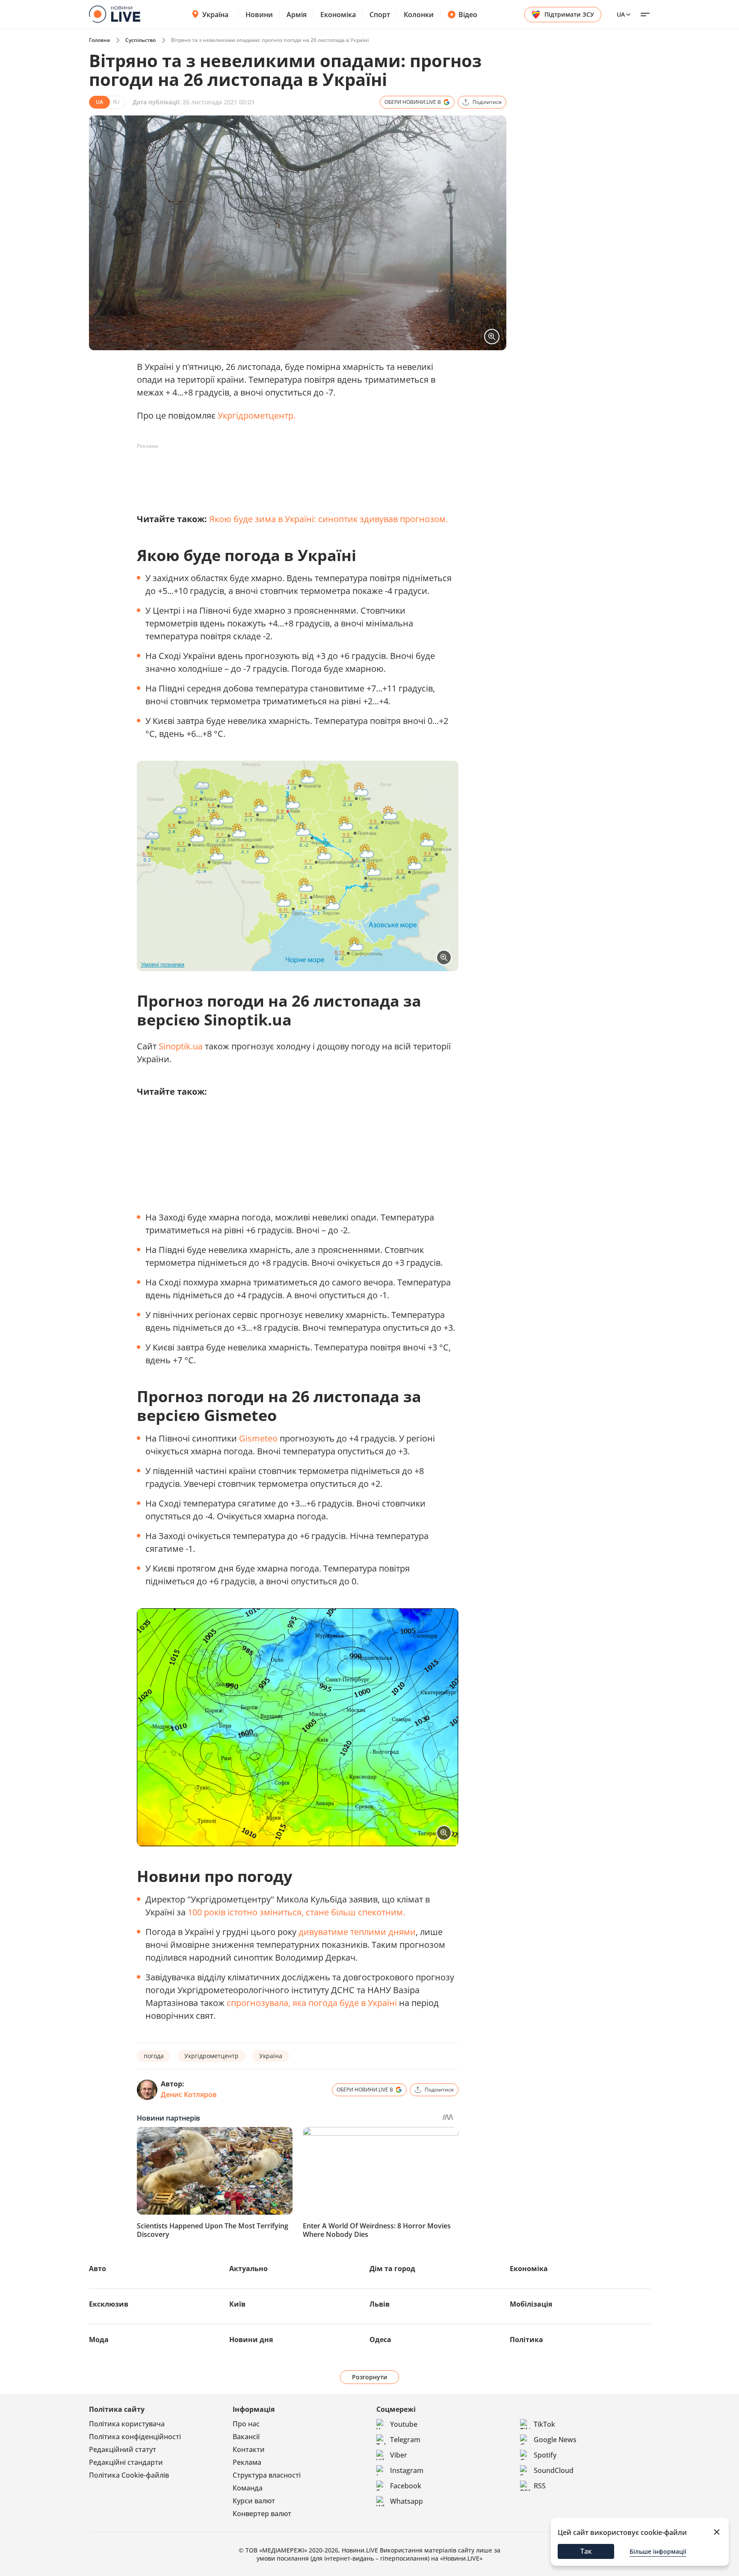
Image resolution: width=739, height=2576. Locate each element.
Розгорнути (370, 2377)
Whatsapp (406, 2501)
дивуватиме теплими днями (357, 1932)
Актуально (248, 2269)
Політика (526, 2340)
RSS (540, 2486)
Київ (237, 2304)
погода (154, 2056)
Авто (98, 2269)
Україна (215, 15)
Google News (555, 2440)
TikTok (544, 2424)
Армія (297, 15)
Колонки (419, 15)
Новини (259, 15)
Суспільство (140, 40)
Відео (468, 15)
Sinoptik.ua (181, 1046)
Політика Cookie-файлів (129, 2475)
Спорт (380, 15)
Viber (399, 2455)
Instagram (407, 2470)
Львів (380, 2304)
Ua (621, 14)
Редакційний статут (123, 2449)
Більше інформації (658, 2551)
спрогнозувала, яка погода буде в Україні (312, 2003)
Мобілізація (531, 2304)
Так (586, 2551)
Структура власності (267, 2475)
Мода (99, 2340)
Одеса (380, 2340)
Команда (248, 2488)
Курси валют (254, 2501)
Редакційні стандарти (126, 2462)
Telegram (405, 2440)
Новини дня (251, 2340)
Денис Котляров (189, 2094)
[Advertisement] (293, 472)
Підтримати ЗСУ (569, 14)
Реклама (247, 2462)
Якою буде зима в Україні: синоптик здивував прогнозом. (328, 519)
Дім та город (392, 2269)
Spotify (545, 2455)
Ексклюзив (109, 2304)
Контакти (249, 2449)
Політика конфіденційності (135, 2437)
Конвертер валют (262, 2514)
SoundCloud (554, 2470)
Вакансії (246, 2437)
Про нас (246, 2424)
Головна (99, 40)
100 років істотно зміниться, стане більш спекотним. (296, 1912)
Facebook (406, 2486)
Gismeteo (258, 1438)
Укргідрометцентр (256, 415)
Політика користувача (127, 2424)
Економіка (338, 15)
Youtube (404, 2424)
